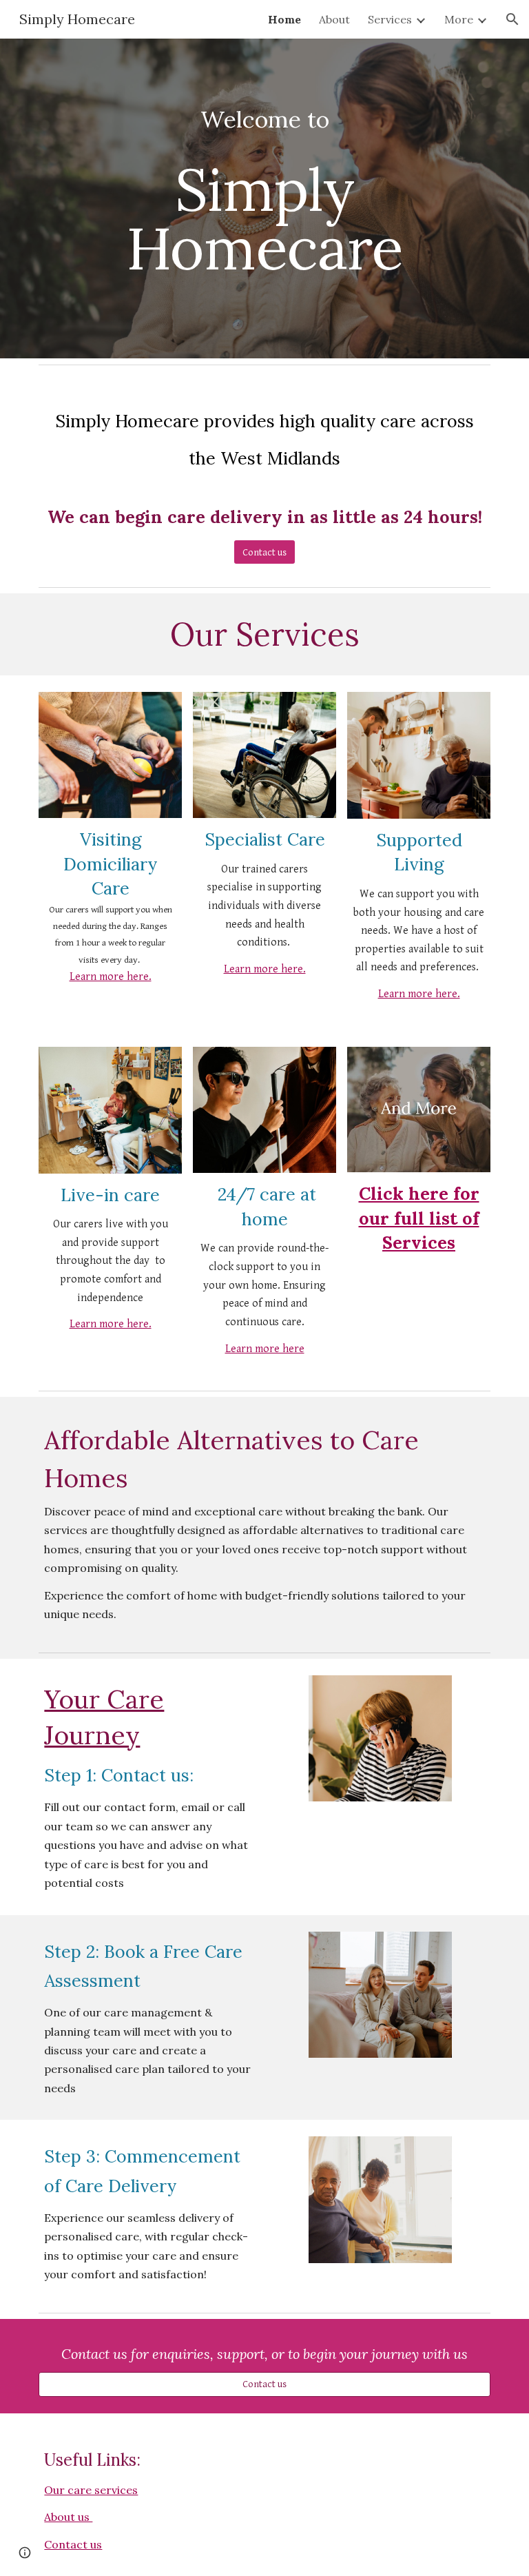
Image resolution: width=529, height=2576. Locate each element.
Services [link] (390, 19)
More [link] (459, 19)
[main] (264, 198)
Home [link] (284, 19)
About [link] (334, 19)
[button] (512, 19)
